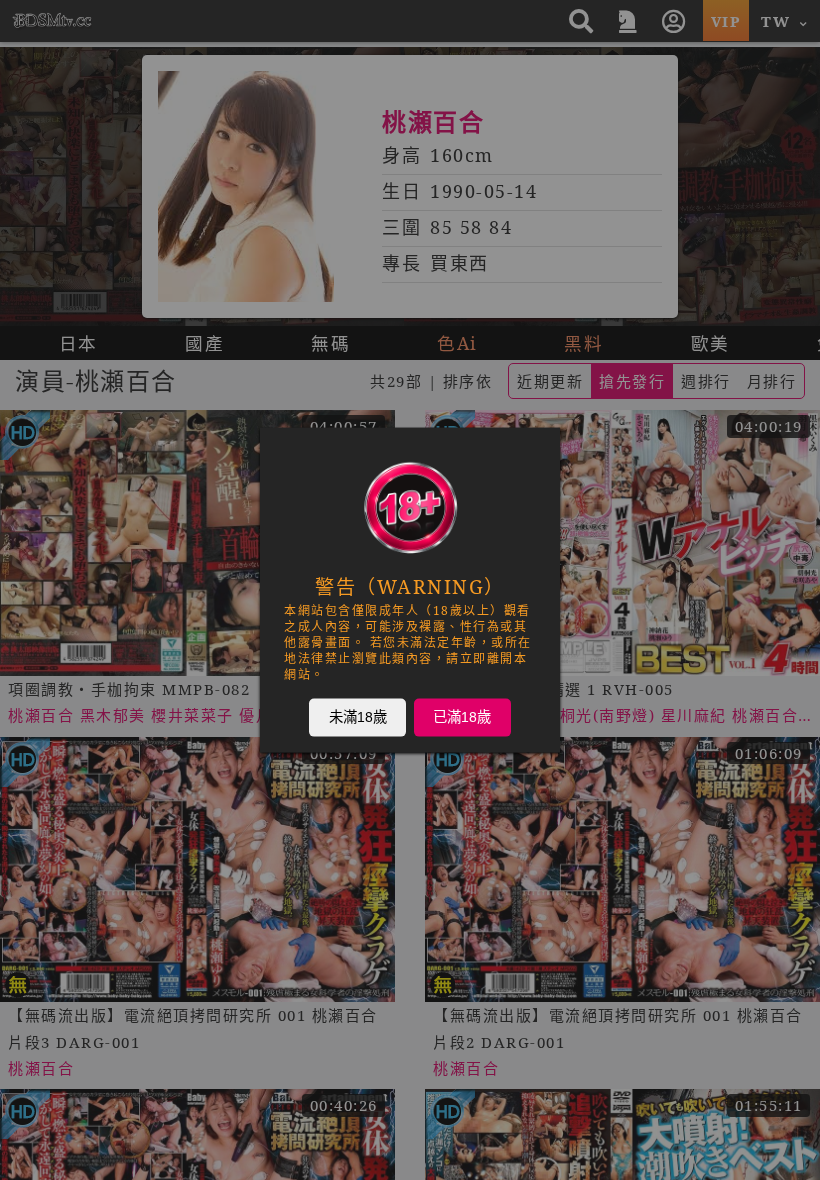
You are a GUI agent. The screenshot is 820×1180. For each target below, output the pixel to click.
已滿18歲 (462, 717)
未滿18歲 (358, 717)
